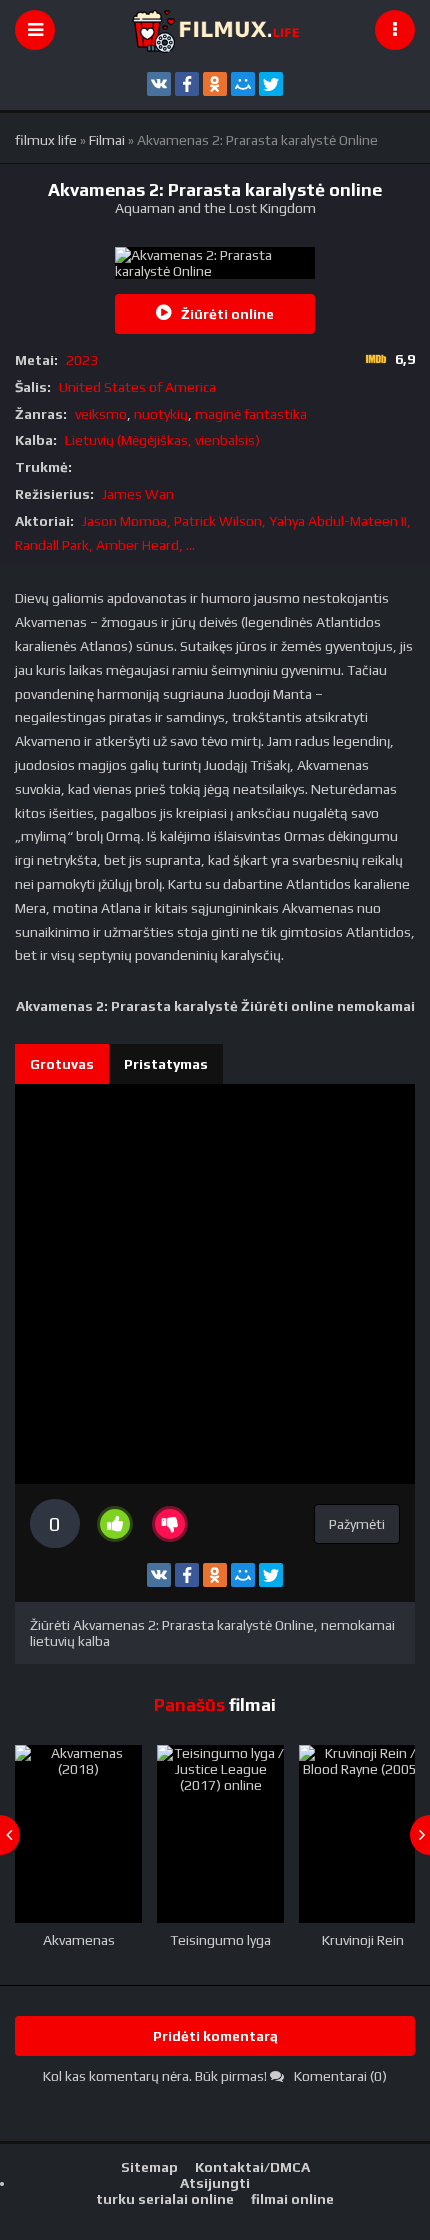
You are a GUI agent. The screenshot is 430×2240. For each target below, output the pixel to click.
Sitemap (149, 2167)
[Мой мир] (243, 84)
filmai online (292, 2199)
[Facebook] (187, 84)
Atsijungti (215, 2183)
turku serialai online (165, 2199)
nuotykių (161, 414)
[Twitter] (271, 84)
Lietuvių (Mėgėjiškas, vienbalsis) (162, 440)
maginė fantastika (251, 414)
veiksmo (101, 414)
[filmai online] (215, 30)
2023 (82, 360)
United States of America (137, 387)
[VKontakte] (159, 84)
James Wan (138, 494)
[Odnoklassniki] (215, 84)
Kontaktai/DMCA (252, 2167)
